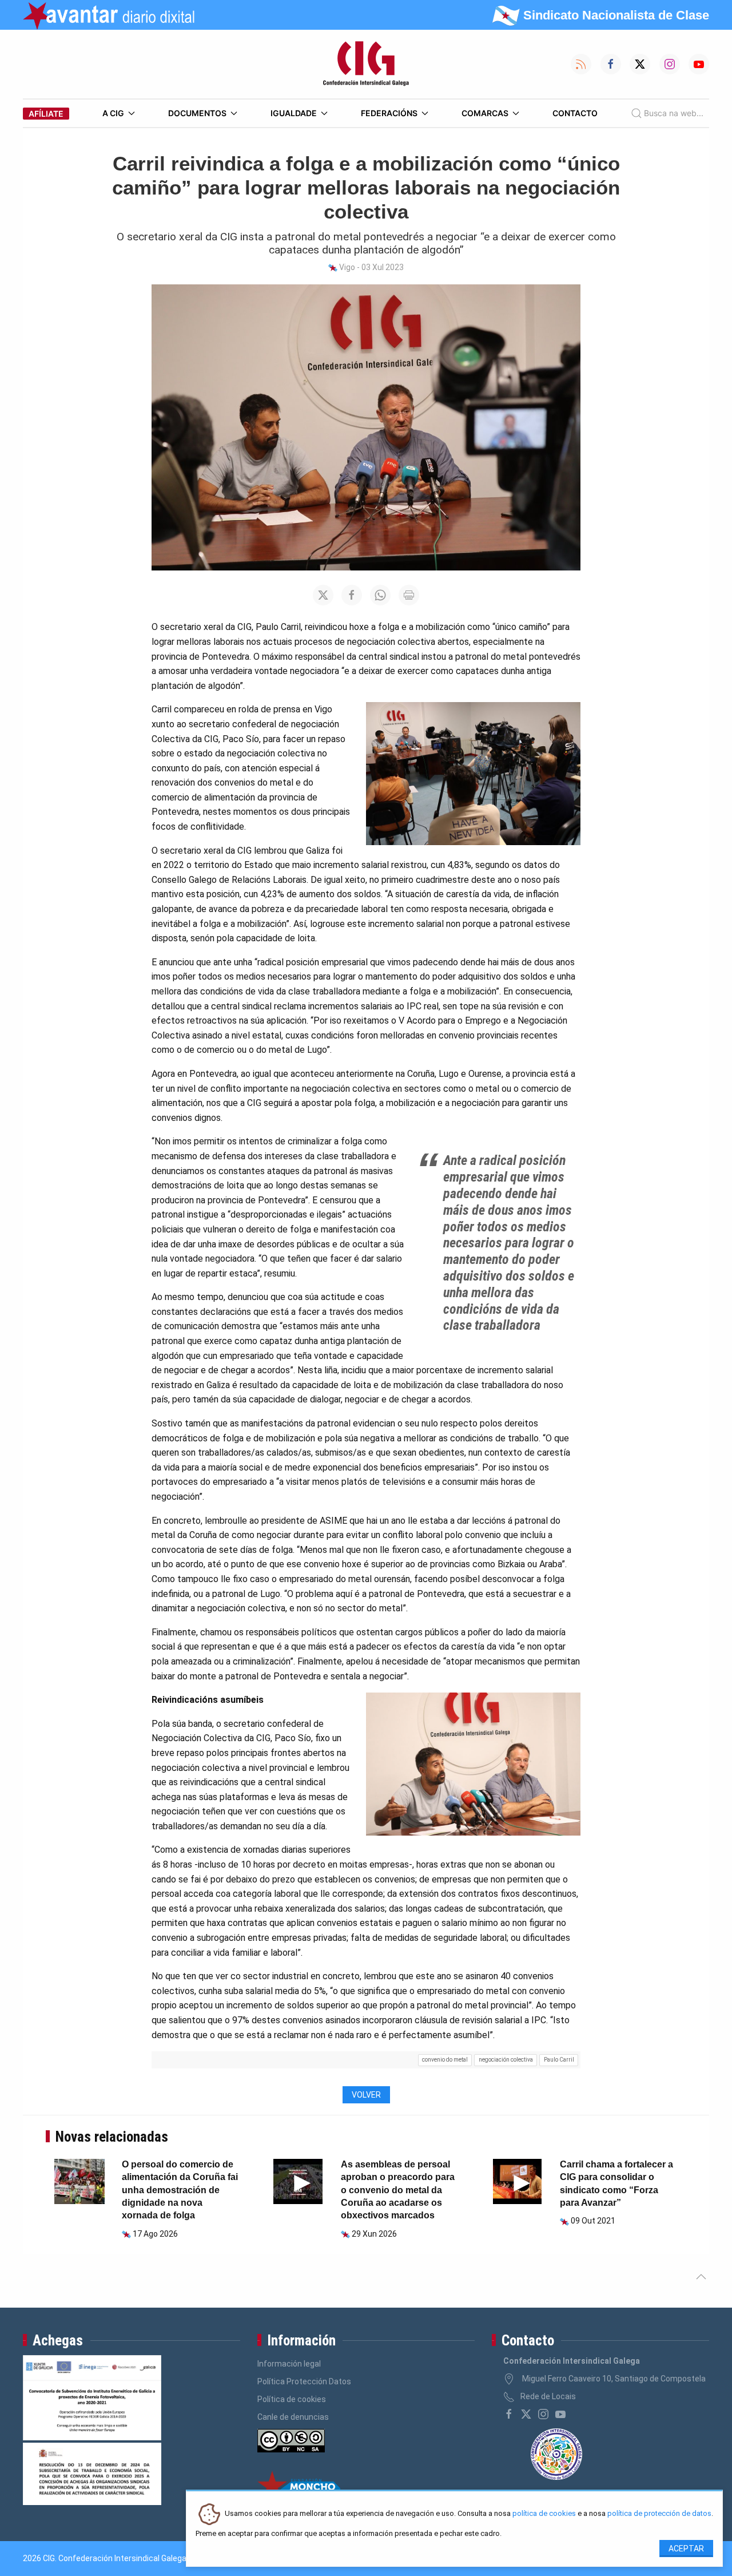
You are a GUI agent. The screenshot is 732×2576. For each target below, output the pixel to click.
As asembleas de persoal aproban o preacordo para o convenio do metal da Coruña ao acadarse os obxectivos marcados (398, 2190)
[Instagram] (543, 2414)
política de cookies (544, 2514)
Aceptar (686, 2549)
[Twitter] (526, 2414)
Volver (366, 2095)
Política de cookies (292, 2399)
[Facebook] (509, 2414)
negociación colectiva (506, 2060)
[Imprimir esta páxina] (409, 595)
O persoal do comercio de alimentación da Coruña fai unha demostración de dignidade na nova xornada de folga (180, 2190)
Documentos (197, 113)
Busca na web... (674, 113)
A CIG (113, 113)
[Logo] (366, 64)
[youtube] (560, 2414)
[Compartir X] (323, 595)
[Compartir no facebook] (352, 595)
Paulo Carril (559, 2060)
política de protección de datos (659, 2514)
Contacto (575, 113)
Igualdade (294, 113)
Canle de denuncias (293, 2417)
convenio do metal (445, 2060)
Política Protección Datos (304, 2381)
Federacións (389, 113)
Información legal (289, 2364)
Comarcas (485, 113)
